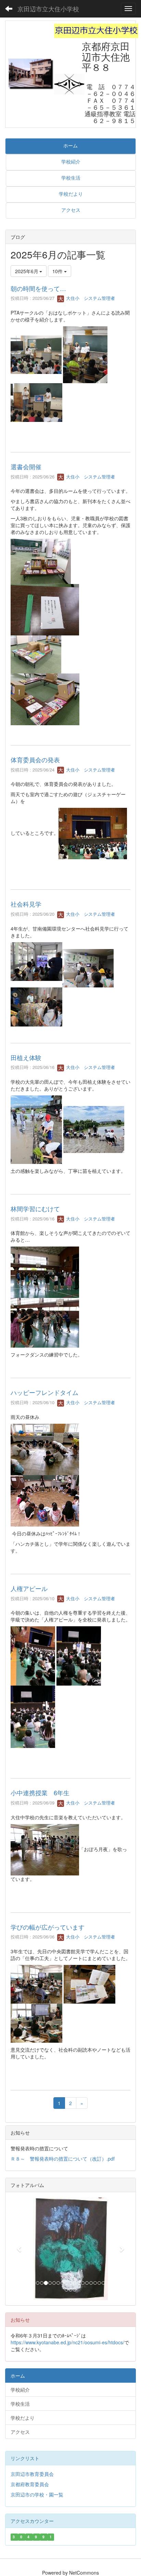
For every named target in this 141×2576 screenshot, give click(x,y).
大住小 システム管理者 (90, 298)
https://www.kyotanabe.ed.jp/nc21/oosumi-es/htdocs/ (67, 2342)
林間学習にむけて (35, 1208)
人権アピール (29, 1588)
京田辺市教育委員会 (32, 2474)
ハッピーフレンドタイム (44, 1392)
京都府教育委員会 (30, 2484)
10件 (58, 271)
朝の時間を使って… (38, 288)
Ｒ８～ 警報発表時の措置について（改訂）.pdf (63, 2159)
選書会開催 (26, 466)
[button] (20, 2249)
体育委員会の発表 (35, 760)
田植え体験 (26, 1057)
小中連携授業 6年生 (40, 1793)
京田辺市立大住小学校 (48, 9)
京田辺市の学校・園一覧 (37, 2494)
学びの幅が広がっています (48, 1927)
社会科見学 (26, 904)
